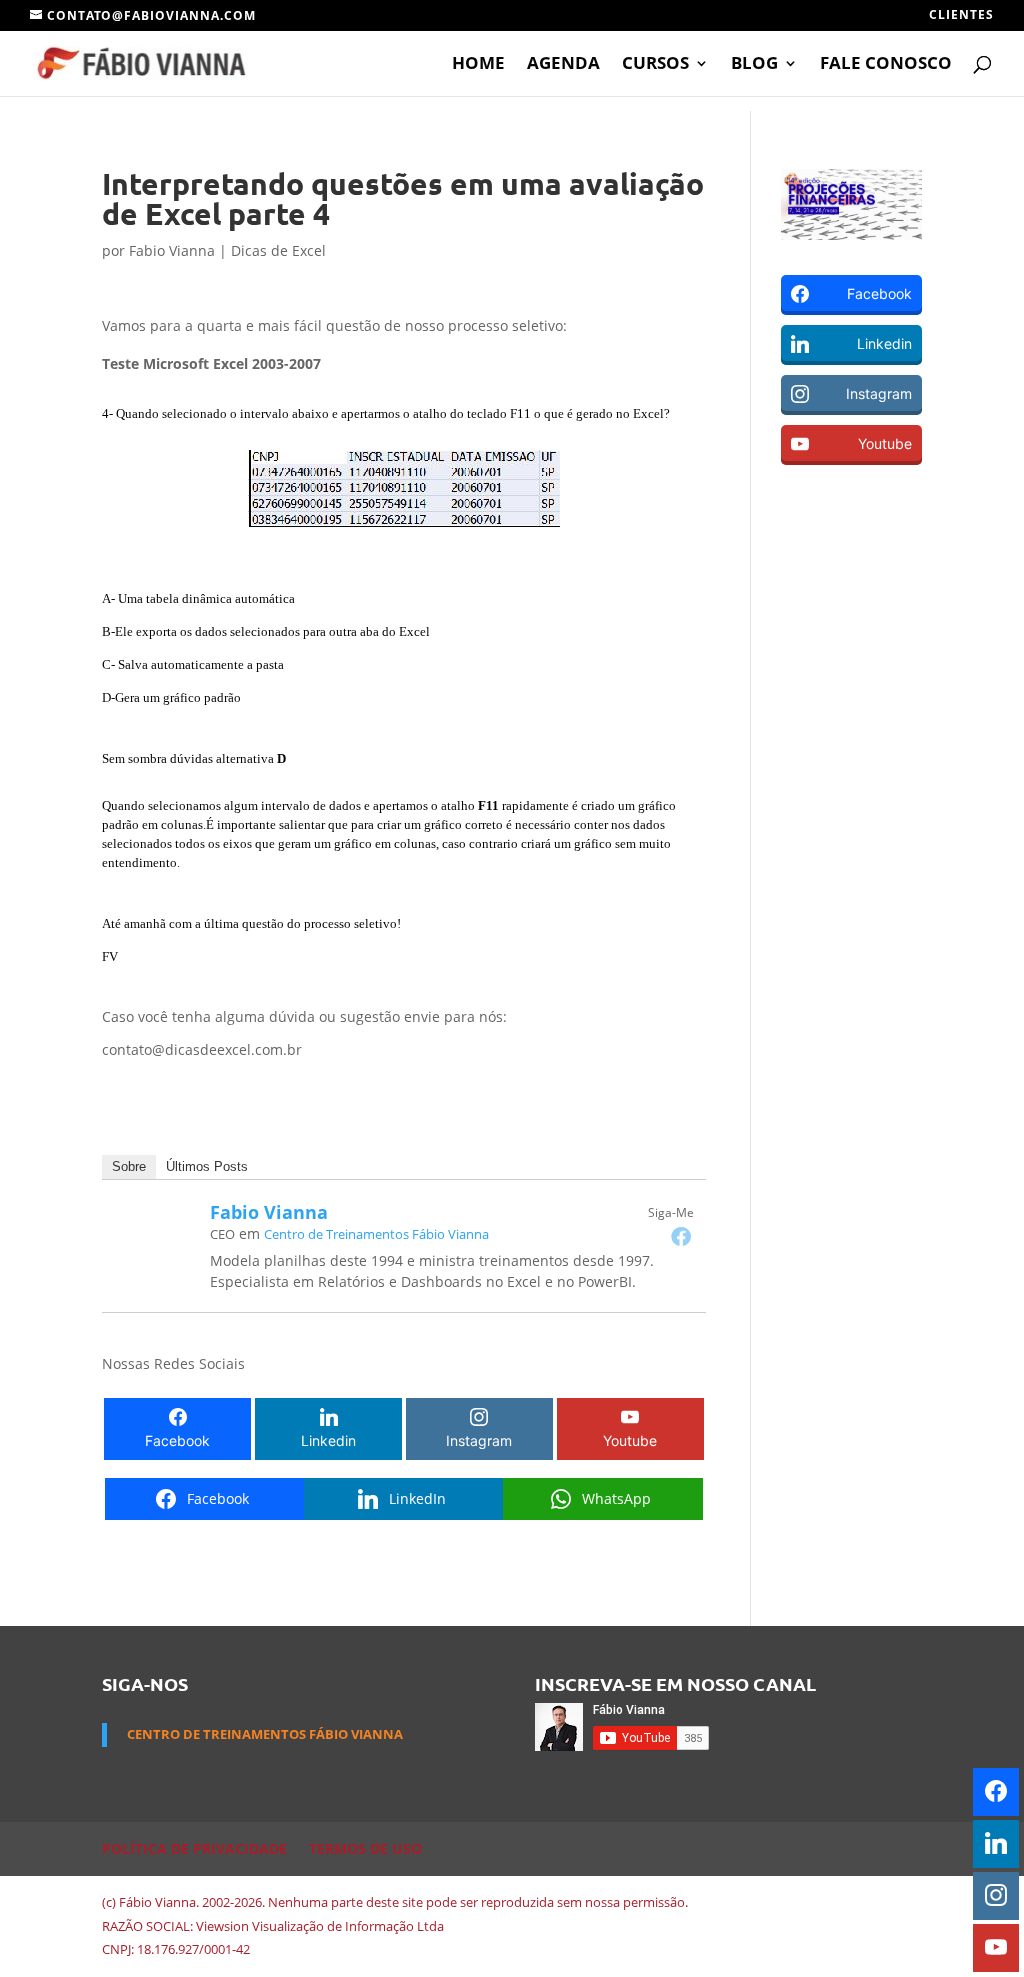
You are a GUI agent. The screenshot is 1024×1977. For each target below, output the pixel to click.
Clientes (961, 16)
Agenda (563, 65)
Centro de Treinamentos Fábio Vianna (376, 1234)
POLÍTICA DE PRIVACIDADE (194, 1848)
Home (478, 65)
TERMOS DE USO (365, 1848)
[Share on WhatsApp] (21, 599)
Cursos (655, 65)
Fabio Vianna (172, 250)
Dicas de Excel (278, 250)
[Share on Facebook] (21, 515)
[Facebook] (681, 1236)
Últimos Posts (207, 1166)
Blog (754, 65)
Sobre (129, 1166)
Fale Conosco (886, 65)
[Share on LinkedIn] (21, 557)
